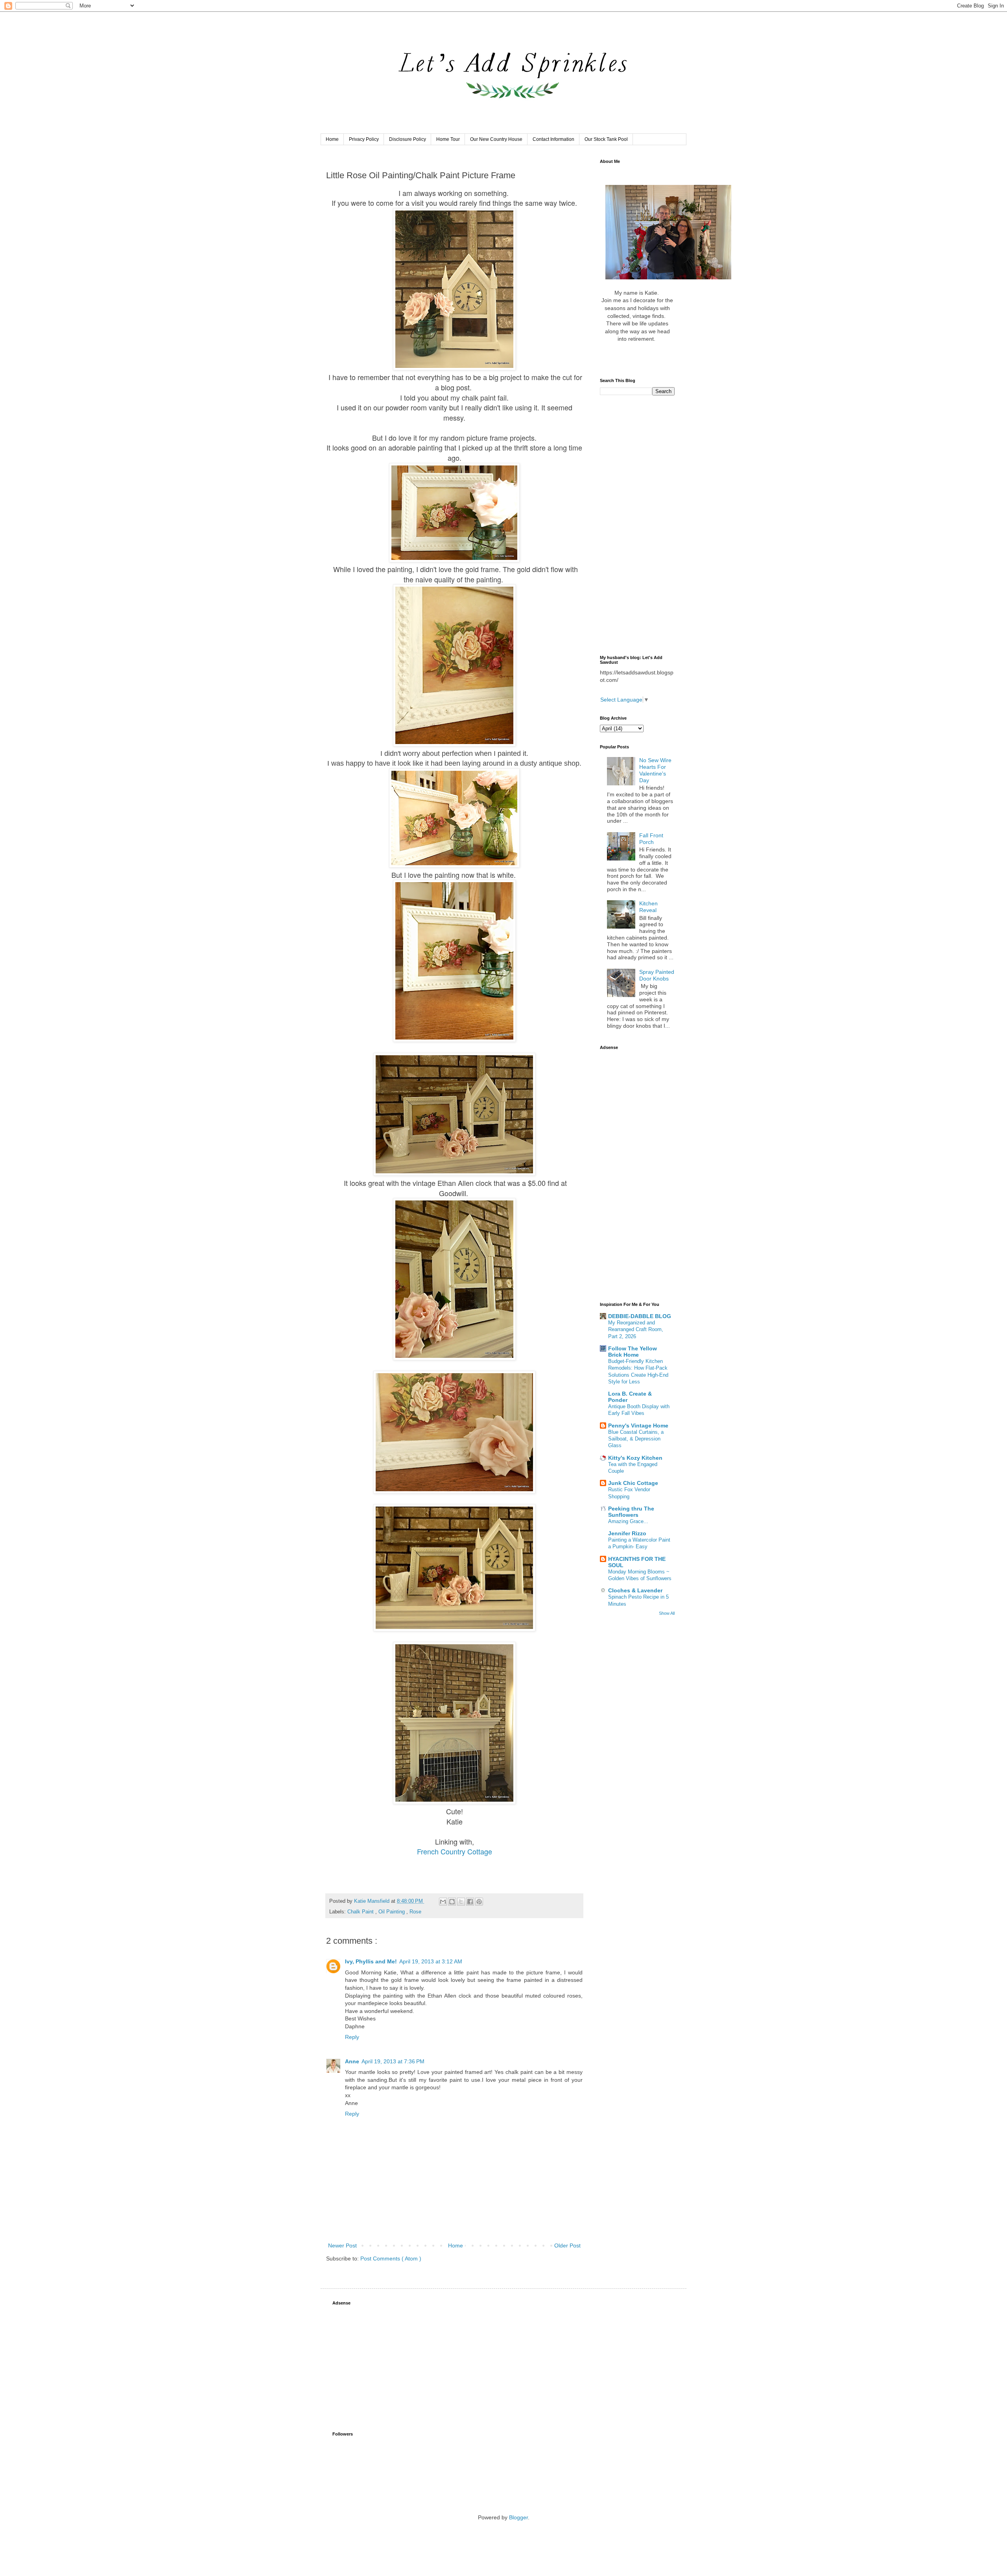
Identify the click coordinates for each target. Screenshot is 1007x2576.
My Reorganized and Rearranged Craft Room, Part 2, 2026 (636, 1330)
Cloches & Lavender (635, 1590)
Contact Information (553, 139)
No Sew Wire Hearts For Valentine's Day (655, 770)
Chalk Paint (361, 1912)
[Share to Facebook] (470, 1902)
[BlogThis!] (452, 1902)
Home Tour (448, 139)
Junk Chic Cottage (633, 1483)
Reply (352, 2037)
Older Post (567, 2245)
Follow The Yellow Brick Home (633, 1352)
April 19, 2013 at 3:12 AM (431, 1961)
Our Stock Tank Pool (606, 139)
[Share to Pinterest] (479, 1902)
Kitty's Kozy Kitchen (635, 1458)
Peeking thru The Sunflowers (631, 1512)
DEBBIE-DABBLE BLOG (640, 1316)
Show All (667, 1613)
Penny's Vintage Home (638, 1426)
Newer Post (342, 2245)
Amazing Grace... (628, 1521)
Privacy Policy (364, 139)
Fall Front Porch (651, 839)
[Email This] (443, 1902)
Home (332, 139)
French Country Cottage (455, 1851)
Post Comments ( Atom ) (391, 2258)
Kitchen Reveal (648, 907)
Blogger (518, 2517)
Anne (352, 2061)
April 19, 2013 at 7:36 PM (393, 2061)
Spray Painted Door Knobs (657, 975)
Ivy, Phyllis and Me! (371, 1961)
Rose (415, 1912)
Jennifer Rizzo (627, 1533)
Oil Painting (392, 1912)
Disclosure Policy (408, 139)
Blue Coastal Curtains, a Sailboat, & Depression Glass (636, 1439)
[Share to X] (461, 1902)
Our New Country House (496, 139)
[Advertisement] (637, 525)
